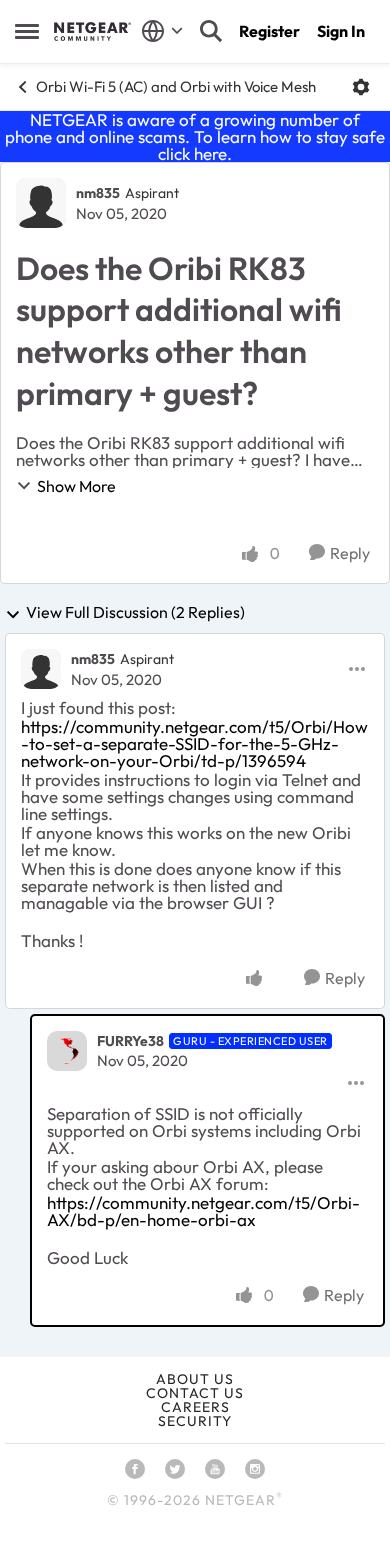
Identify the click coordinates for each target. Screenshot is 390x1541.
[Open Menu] (361, 87)
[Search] (211, 31)
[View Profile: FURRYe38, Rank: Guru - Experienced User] (67, 1051)
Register (269, 31)
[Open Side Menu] (27, 31)
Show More (76, 486)
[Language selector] (162, 31)
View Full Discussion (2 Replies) (135, 613)
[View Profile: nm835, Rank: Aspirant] (41, 203)
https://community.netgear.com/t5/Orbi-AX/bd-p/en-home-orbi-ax (203, 1211)
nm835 (98, 193)
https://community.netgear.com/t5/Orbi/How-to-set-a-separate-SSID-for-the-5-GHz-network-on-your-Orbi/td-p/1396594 (194, 743)
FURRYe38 (130, 1041)
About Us (195, 1379)
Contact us (195, 1393)
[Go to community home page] (92, 31)
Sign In (341, 31)
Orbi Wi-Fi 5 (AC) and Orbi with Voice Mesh (176, 86)
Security (195, 1421)
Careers (195, 1407)
